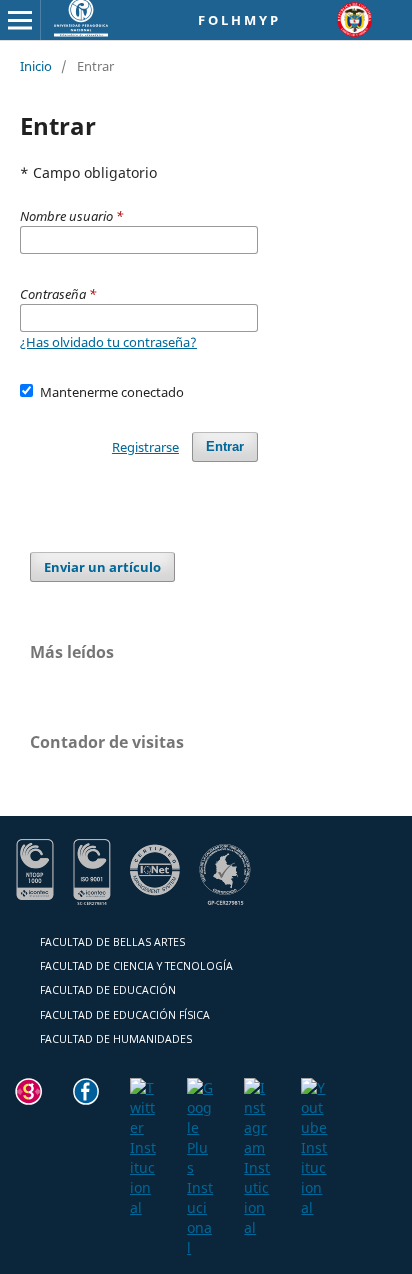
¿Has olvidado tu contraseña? (108, 342)
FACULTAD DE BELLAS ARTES (112, 942)
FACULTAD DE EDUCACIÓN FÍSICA (125, 1015)
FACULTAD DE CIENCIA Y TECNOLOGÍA (136, 966)
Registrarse (145, 447)
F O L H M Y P (238, 20)
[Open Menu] (20, 20)
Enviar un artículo (102, 567)
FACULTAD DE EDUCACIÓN (108, 990)
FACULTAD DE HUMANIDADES (116, 1039)
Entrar (225, 446)
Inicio (36, 66)
